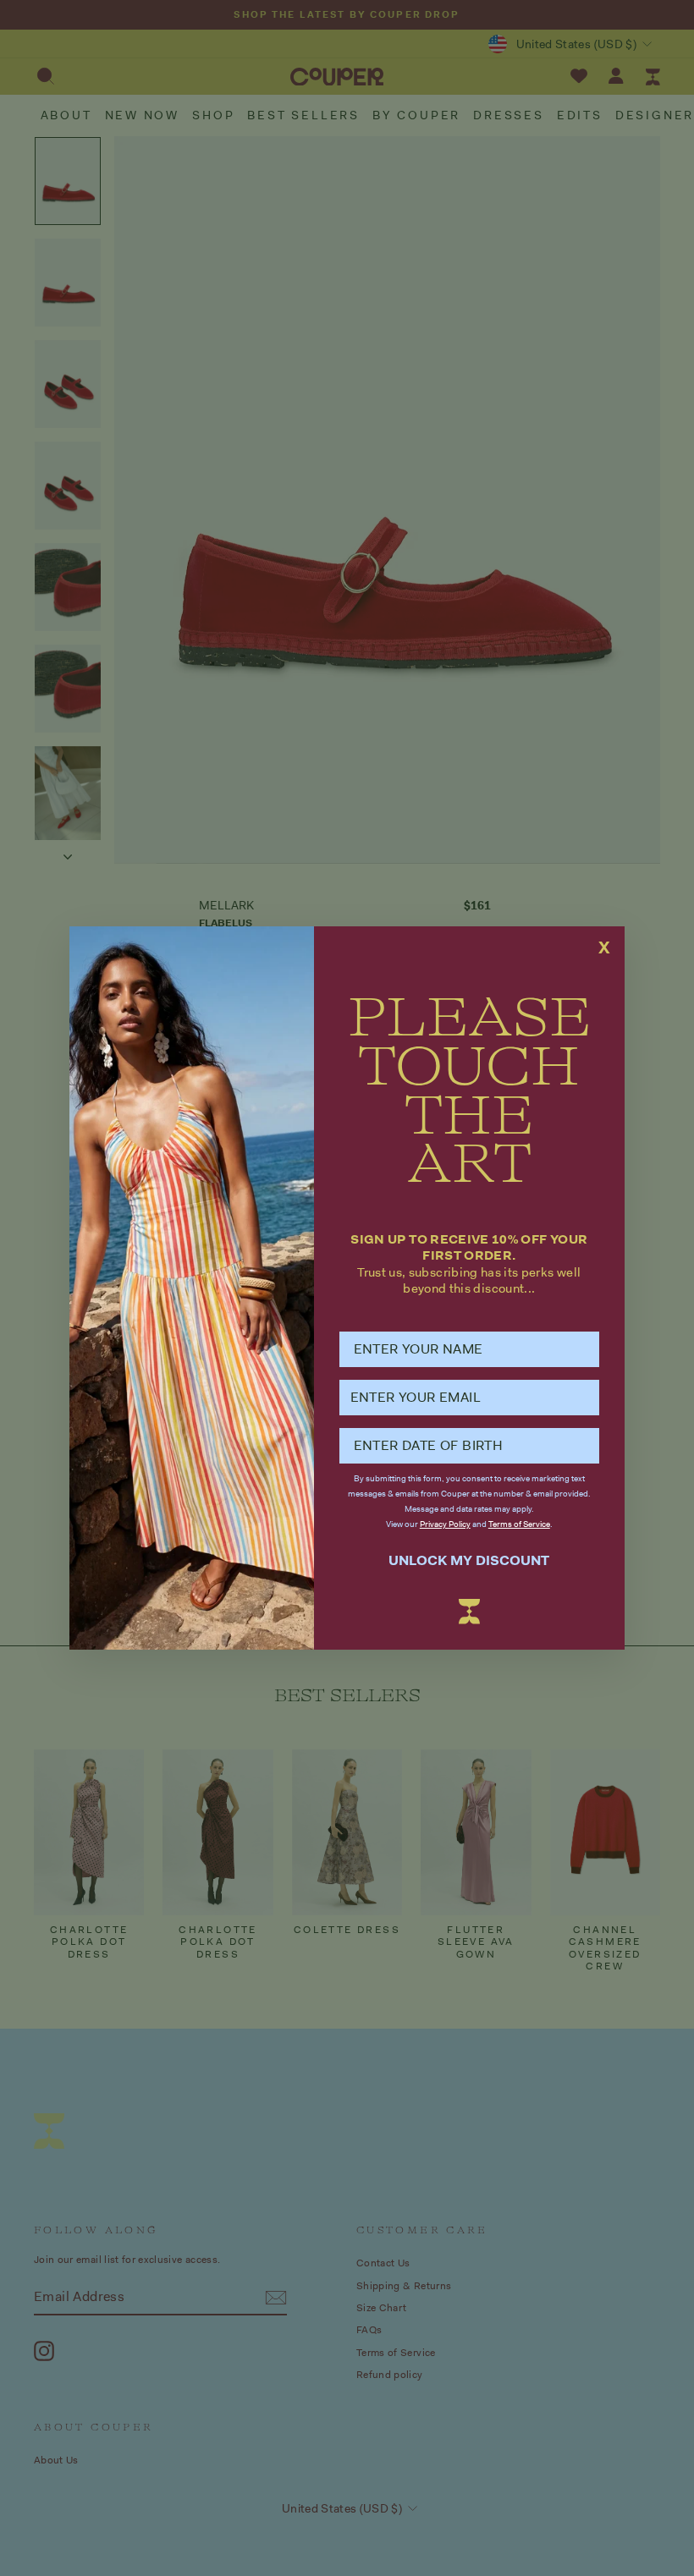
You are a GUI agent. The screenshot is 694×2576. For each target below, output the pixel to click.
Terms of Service (519, 1524)
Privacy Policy (445, 1524)
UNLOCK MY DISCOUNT (469, 1560)
